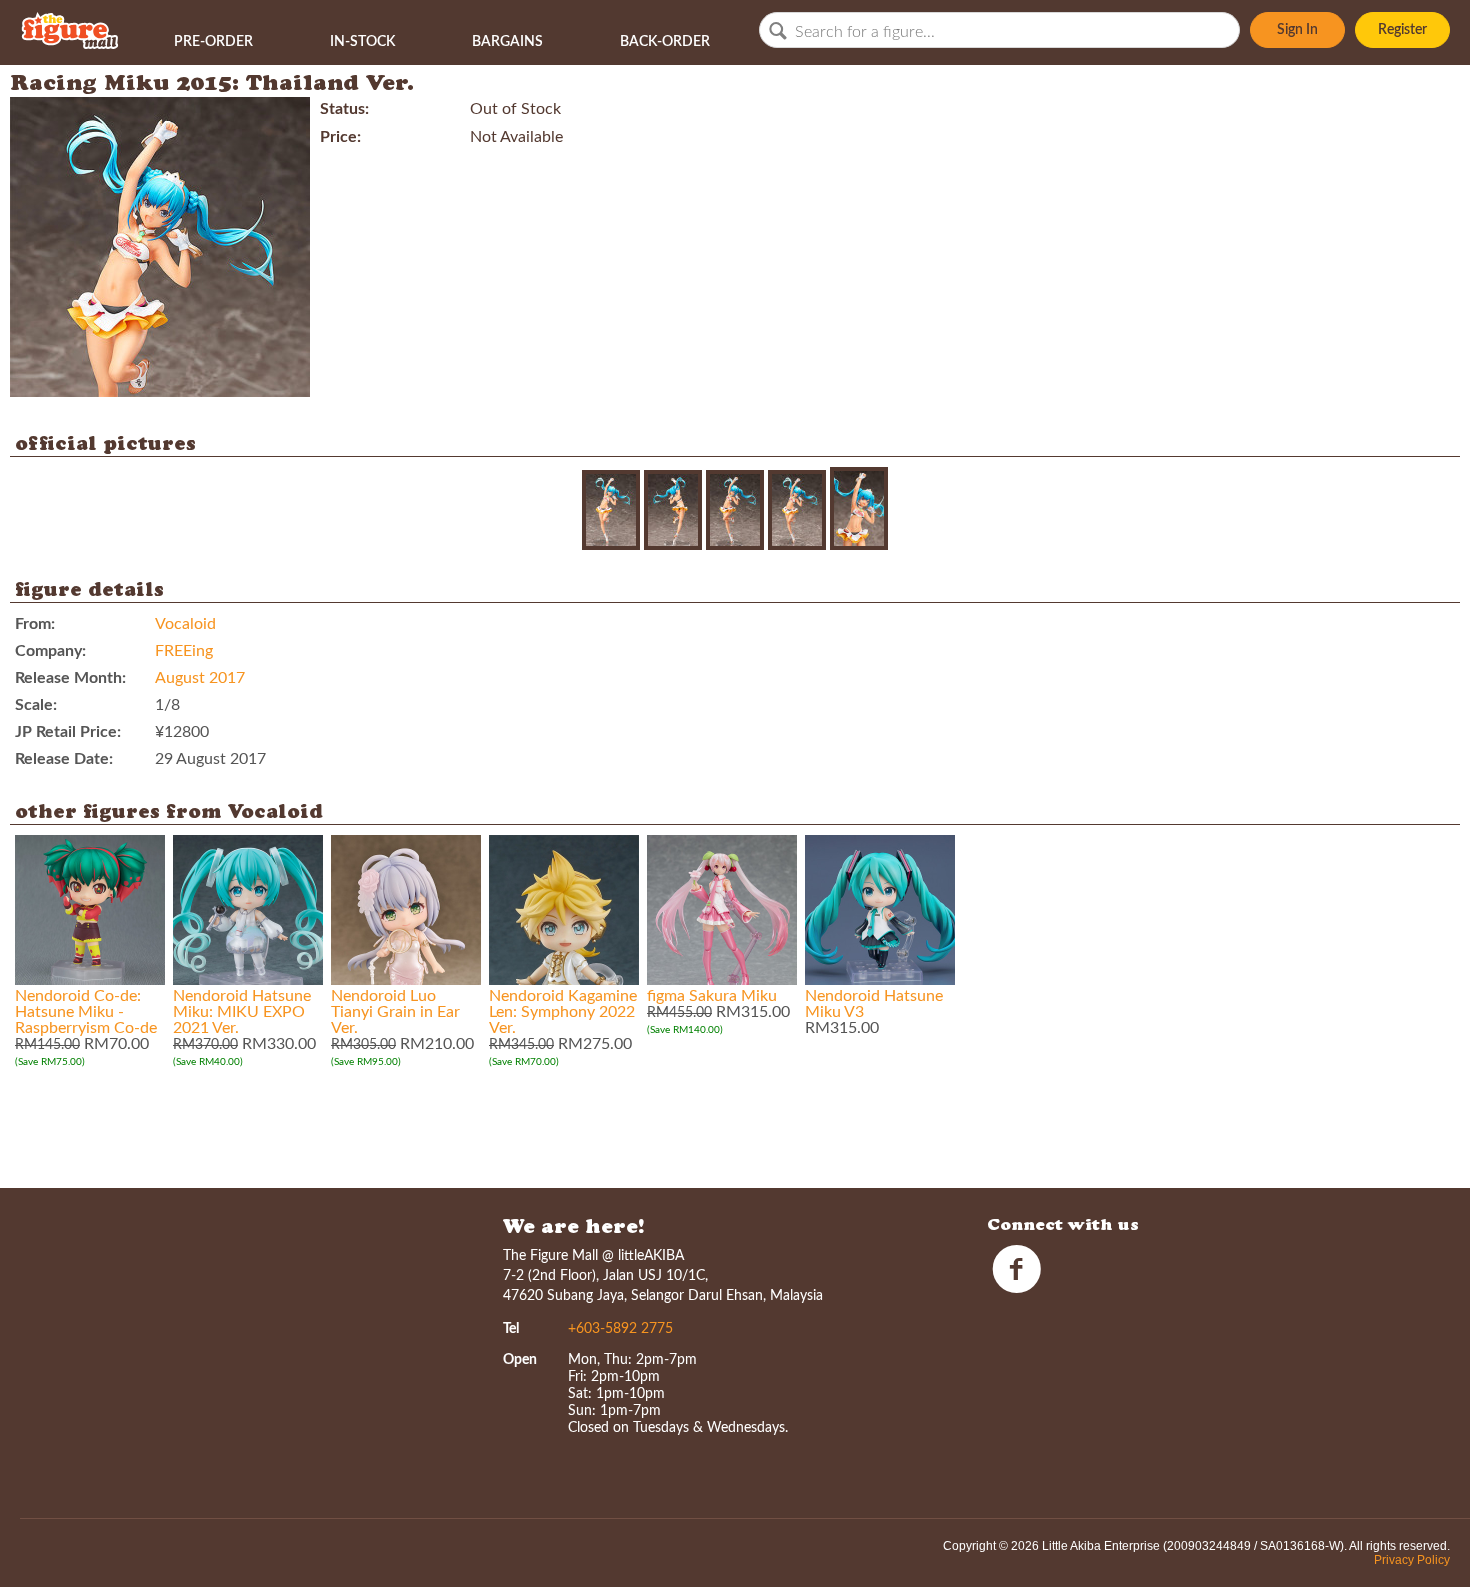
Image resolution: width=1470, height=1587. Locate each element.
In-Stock (362, 42)
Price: (340, 137)
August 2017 (200, 678)
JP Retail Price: (68, 732)
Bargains (507, 42)
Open (520, 1360)
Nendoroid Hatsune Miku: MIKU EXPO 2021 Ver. (242, 1012)
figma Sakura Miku (712, 996)
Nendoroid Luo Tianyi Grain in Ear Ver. (395, 1012)
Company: (50, 651)
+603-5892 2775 (620, 1329)
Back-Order (665, 42)
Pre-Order (213, 42)
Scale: (36, 705)
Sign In (1297, 30)
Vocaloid (185, 624)
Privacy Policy (1412, 1560)
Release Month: (70, 678)
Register (1402, 30)
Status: (344, 109)
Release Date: (64, 759)
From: (35, 624)
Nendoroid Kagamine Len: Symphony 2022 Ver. (563, 1012)
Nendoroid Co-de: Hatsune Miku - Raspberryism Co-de (86, 1012)
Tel (511, 1329)
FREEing (184, 651)
